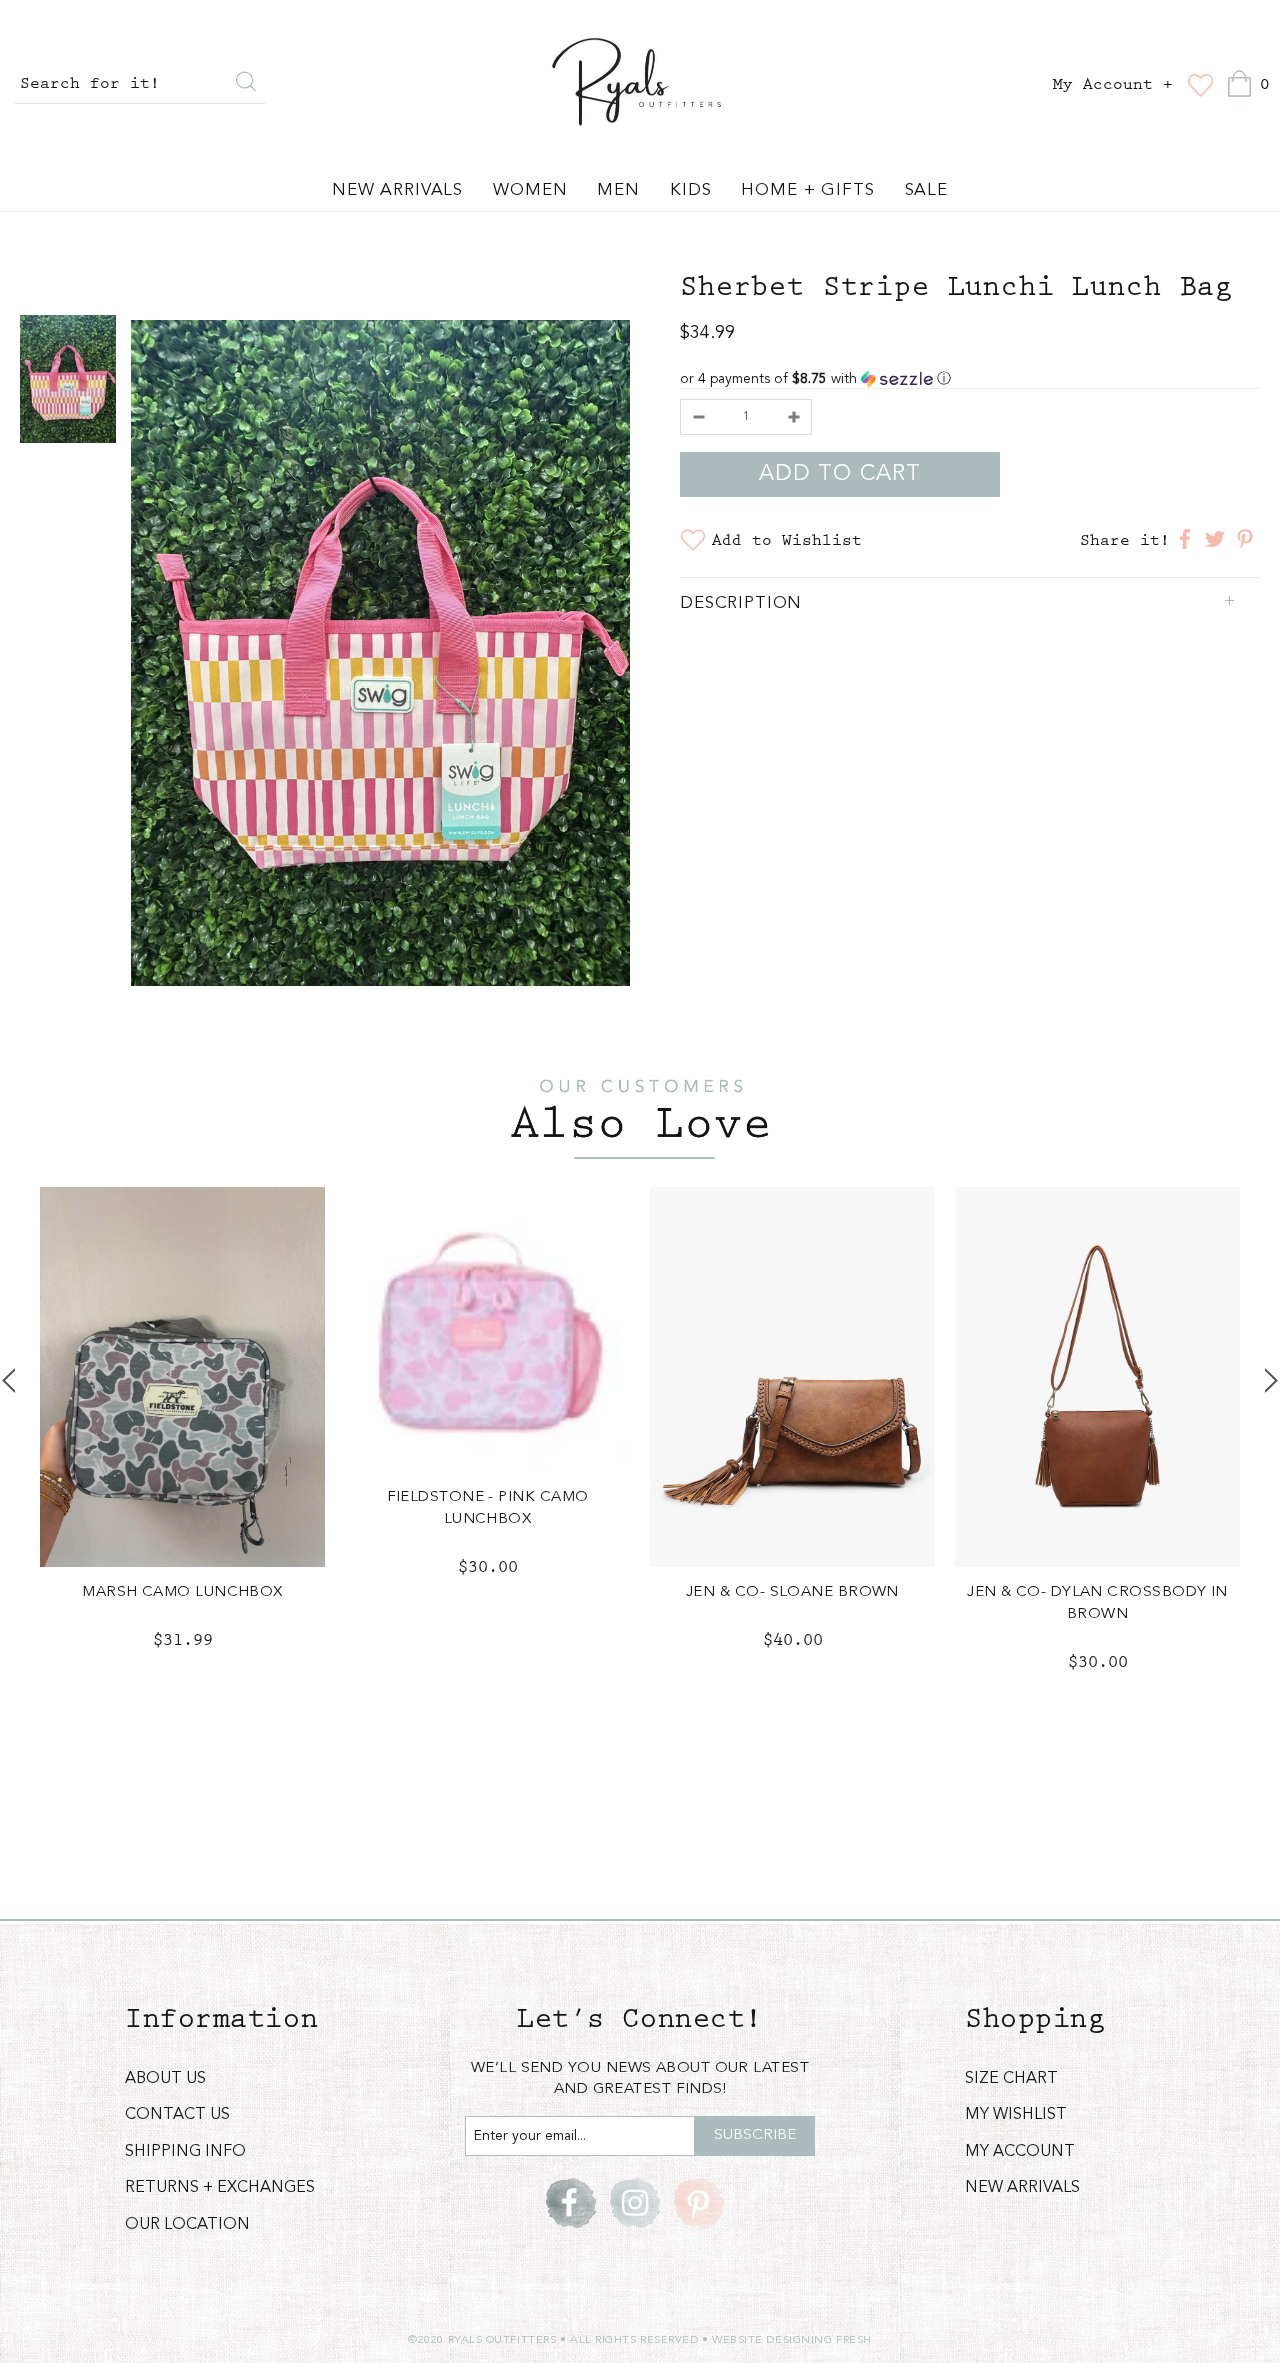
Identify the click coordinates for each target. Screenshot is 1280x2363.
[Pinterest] (699, 2203)
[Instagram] (635, 2203)
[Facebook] (571, 2203)
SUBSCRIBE (755, 2135)
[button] (970, 379)
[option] (380, 656)
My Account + (1113, 85)
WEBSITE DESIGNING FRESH (792, 2340)
